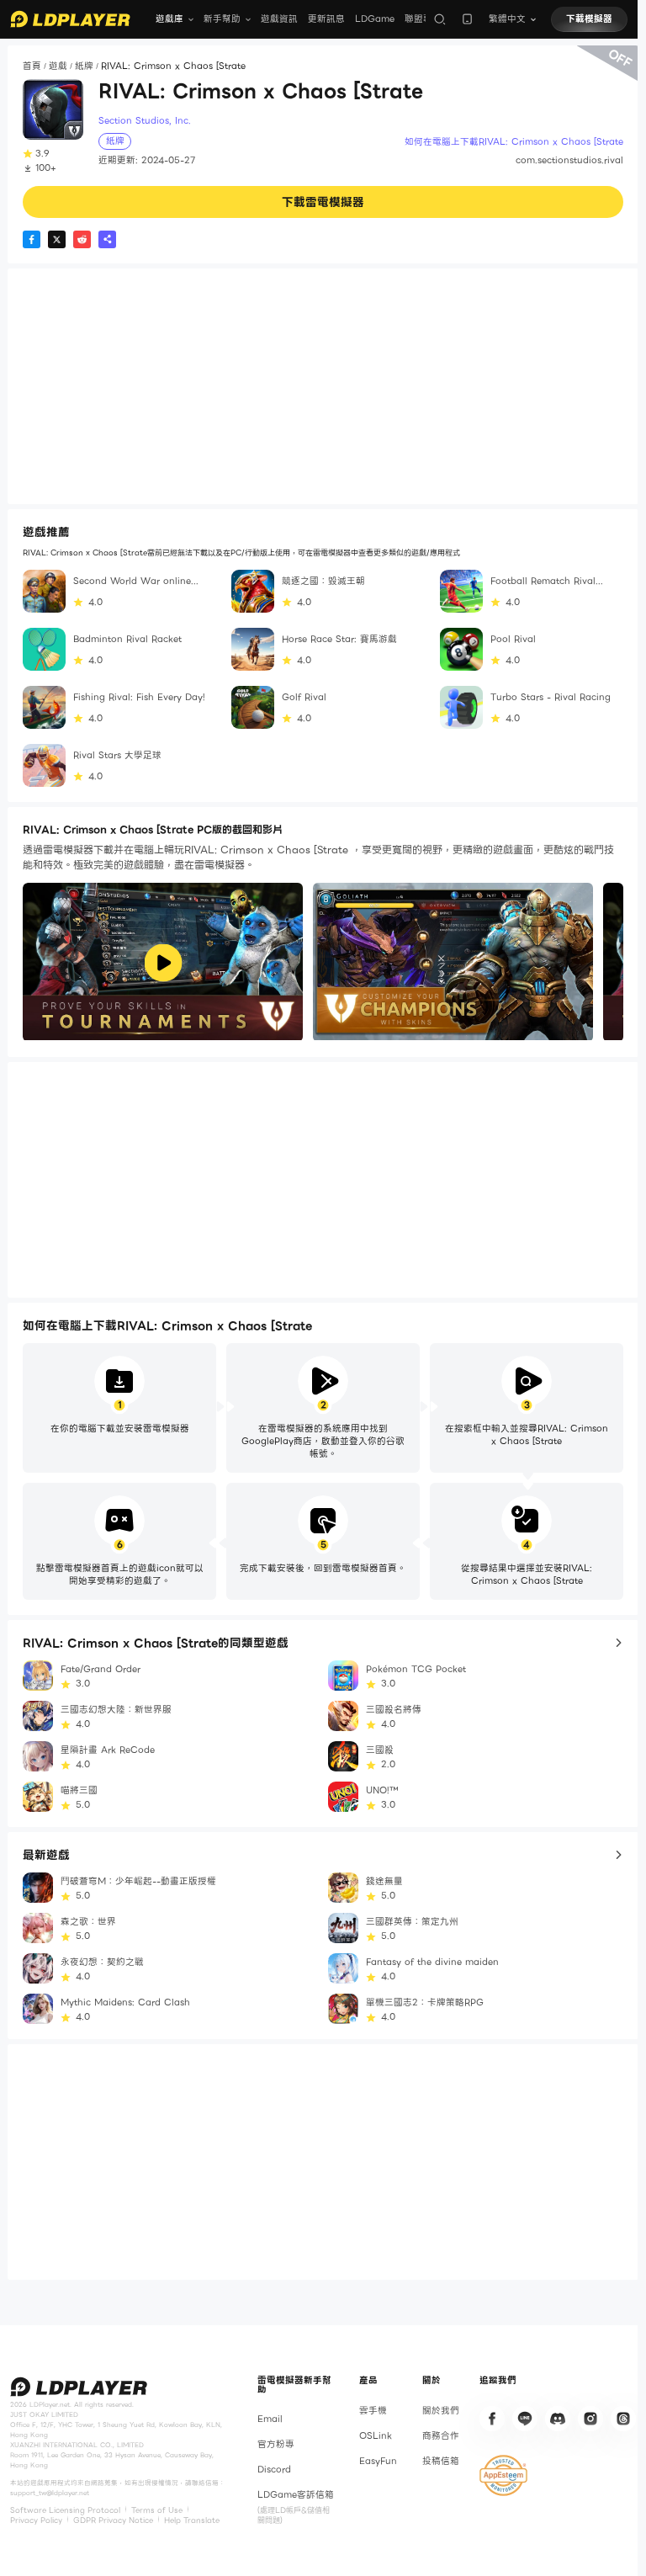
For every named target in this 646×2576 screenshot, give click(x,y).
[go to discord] (558, 2419)
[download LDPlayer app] (467, 19)
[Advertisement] (323, 386)
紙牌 (84, 66)
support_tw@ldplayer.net (50, 2493)
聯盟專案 (423, 19)
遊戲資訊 (279, 19)
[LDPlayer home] (70, 19)
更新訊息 (326, 19)
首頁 (32, 66)
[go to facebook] (492, 2419)
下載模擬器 (589, 19)
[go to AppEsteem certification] (503, 2475)
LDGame (375, 19)
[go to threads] (623, 2419)
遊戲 (58, 66)
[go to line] (525, 2419)
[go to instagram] (590, 2419)
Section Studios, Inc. (145, 121)
